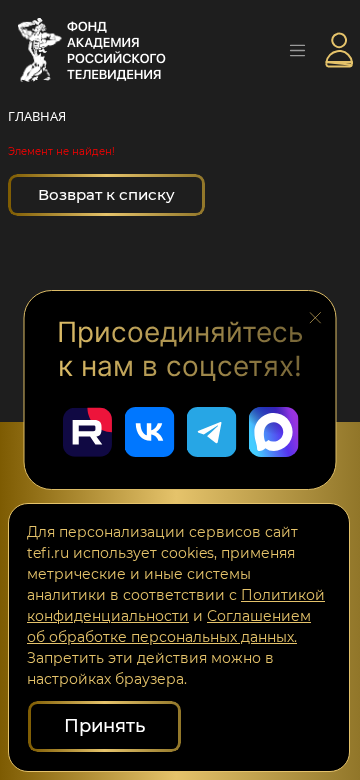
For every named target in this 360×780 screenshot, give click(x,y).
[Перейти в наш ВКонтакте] (149, 432)
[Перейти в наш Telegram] (211, 432)
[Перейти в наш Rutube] (87, 432)
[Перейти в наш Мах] (273, 432)
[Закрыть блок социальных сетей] (316, 316)
